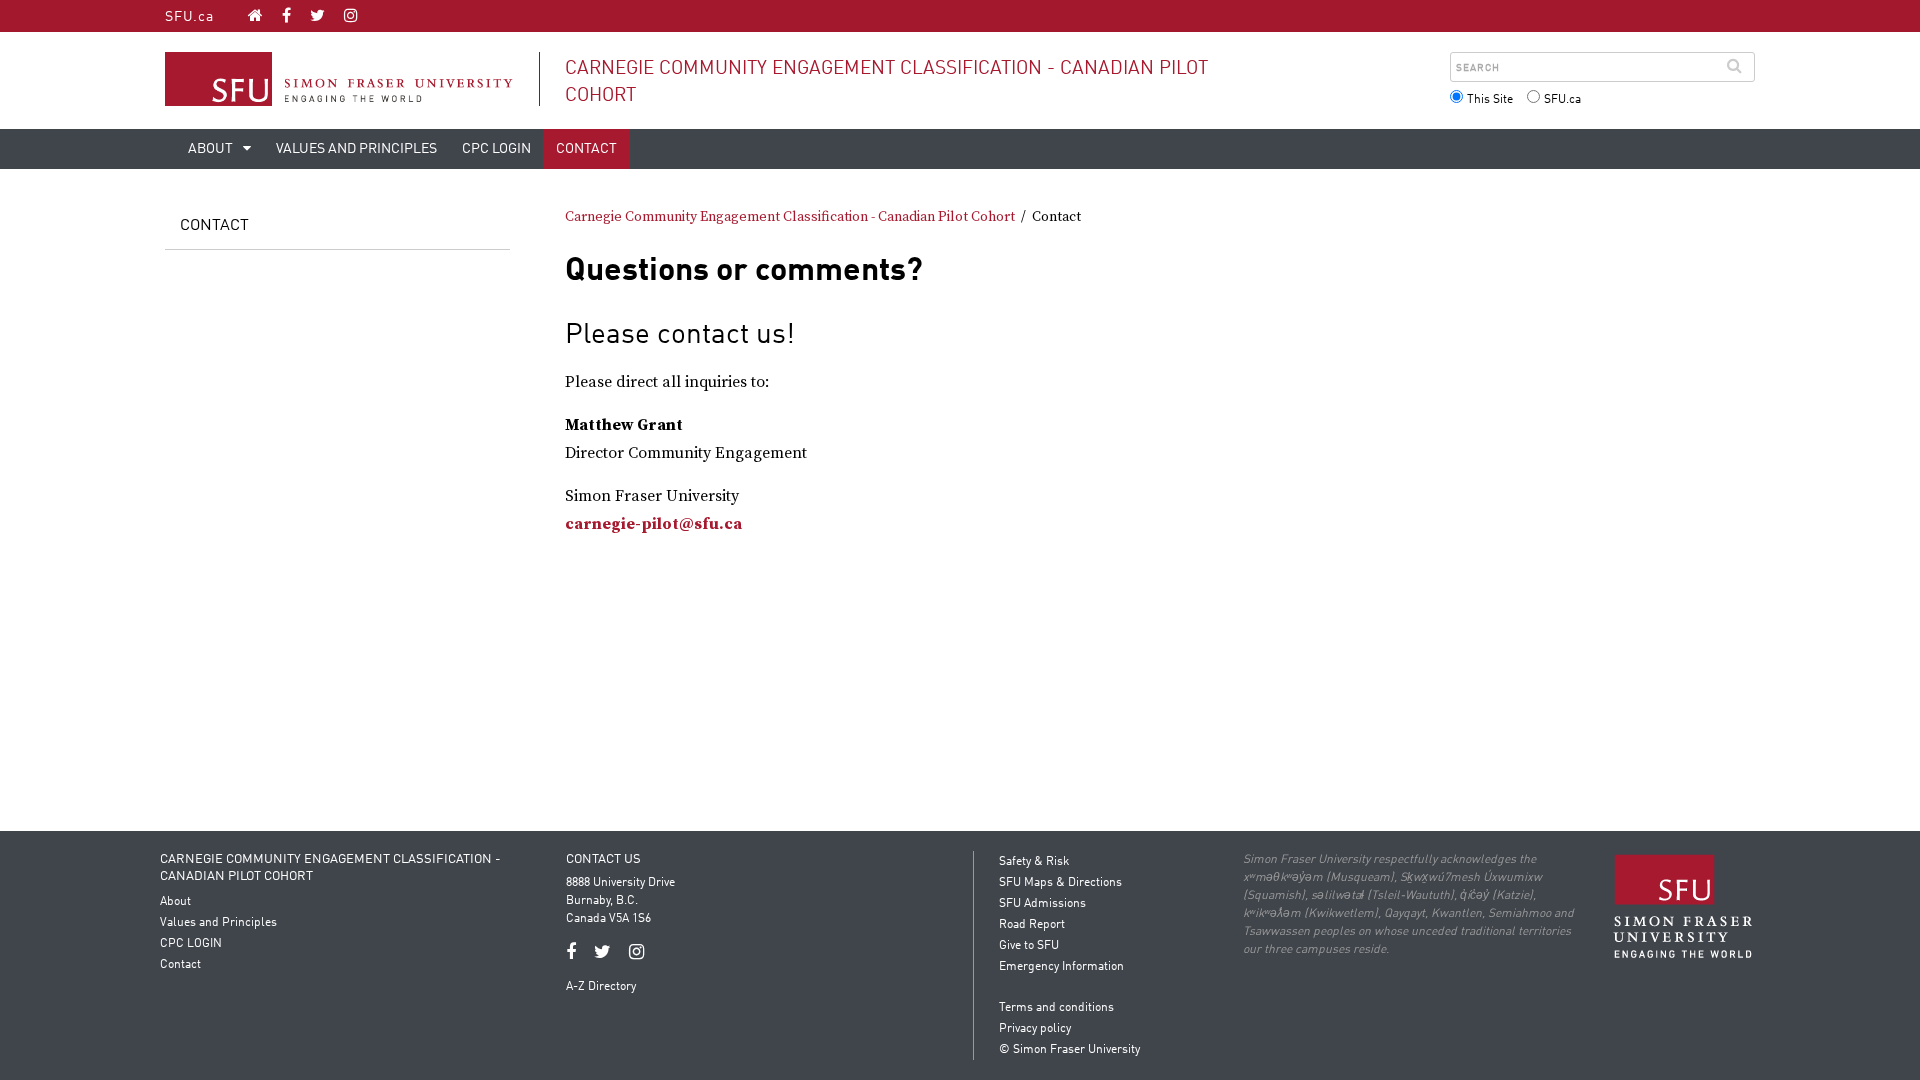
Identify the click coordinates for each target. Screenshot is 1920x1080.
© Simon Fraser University (1069, 1050)
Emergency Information (1061, 967)
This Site (1490, 100)
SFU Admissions (1042, 904)
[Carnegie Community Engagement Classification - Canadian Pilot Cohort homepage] (255, 15)
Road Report (1032, 925)
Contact (586, 149)
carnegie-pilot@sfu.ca (653, 524)
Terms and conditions (1056, 1008)
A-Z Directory (601, 987)
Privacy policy (1035, 1029)
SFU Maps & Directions (1060, 883)
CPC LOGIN (496, 149)
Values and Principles (356, 149)
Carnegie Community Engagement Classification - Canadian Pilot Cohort (790, 217)
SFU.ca (189, 17)
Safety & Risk (1034, 862)
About (212, 149)
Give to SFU (1029, 946)
